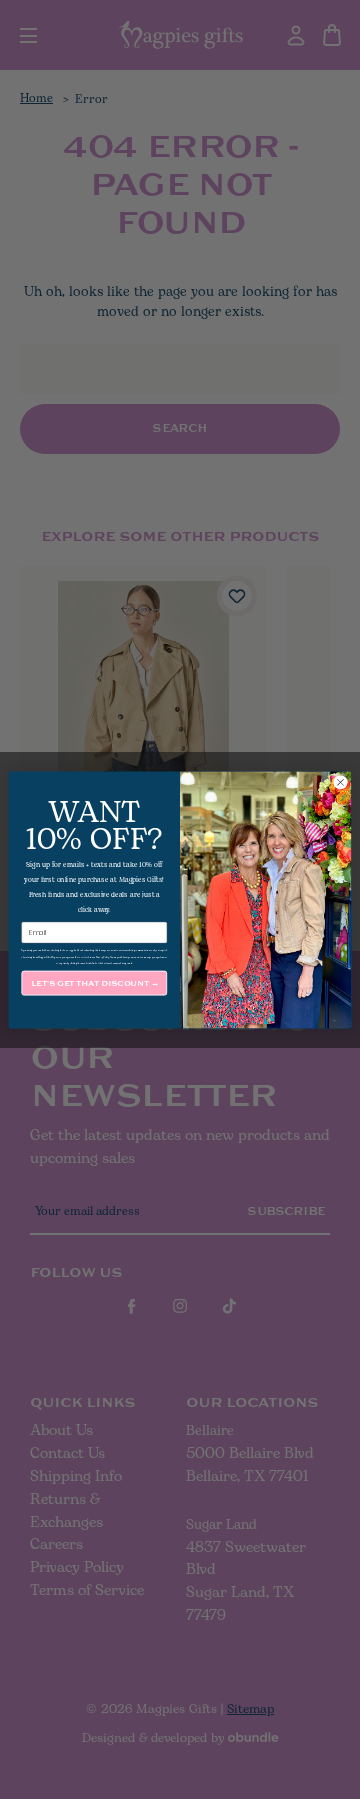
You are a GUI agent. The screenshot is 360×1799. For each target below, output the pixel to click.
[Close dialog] (340, 781)
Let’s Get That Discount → (94, 982)
